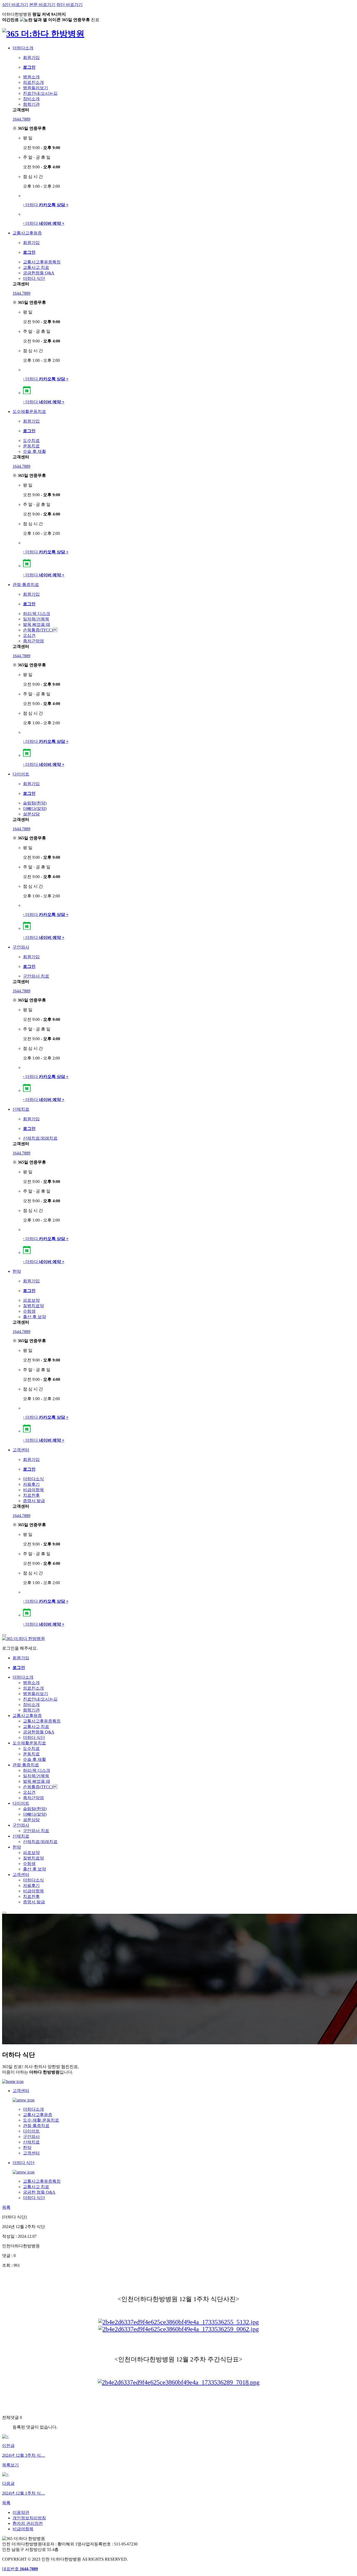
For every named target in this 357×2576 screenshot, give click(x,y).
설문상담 (31, 814)
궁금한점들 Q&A (39, 273)
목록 (6, 2207)
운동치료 (31, 446)
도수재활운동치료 (29, 411)
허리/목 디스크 (37, 614)
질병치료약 (33, 1306)
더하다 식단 (34, 278)
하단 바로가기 (70, 5)
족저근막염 (33, 641)
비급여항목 (33, 1490)
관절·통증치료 (26, 585)
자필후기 (31, 1484)
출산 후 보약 (34, 1317)
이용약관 (21, 2512)
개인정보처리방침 (29, 2518)
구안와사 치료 (36, 976)
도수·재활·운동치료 (41, 2120)
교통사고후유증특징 (42, 262)
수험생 (29, 1311)
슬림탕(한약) (35, 803)
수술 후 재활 (34, 451)
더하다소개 (23, 48)
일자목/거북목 (36, 619)
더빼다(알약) (35, 809)
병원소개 (31, 77)
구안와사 (21, 947)
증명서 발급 (34, 1501)
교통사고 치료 (36, 267)
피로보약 (31, 1300)
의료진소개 (33, 82)
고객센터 (21, 1450)
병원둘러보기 (36, 88)
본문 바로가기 (42, 5)
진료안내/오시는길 (40, 93)
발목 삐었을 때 (37, 624)
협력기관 (31, 104)
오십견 (29, 635)
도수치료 (31, 440)
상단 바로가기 (15, 5)
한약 (17, 1271)
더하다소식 (33, 1479)
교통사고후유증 (27, 233)
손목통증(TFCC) (40, 630)
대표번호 (20, 2569)
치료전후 (31, 1495)
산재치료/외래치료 (40, 1138)
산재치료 (21, 1109)
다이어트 (21, 774)
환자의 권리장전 (28, 2523)
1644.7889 (21, 119)
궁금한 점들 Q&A (39, 2192)
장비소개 (31, 99)
